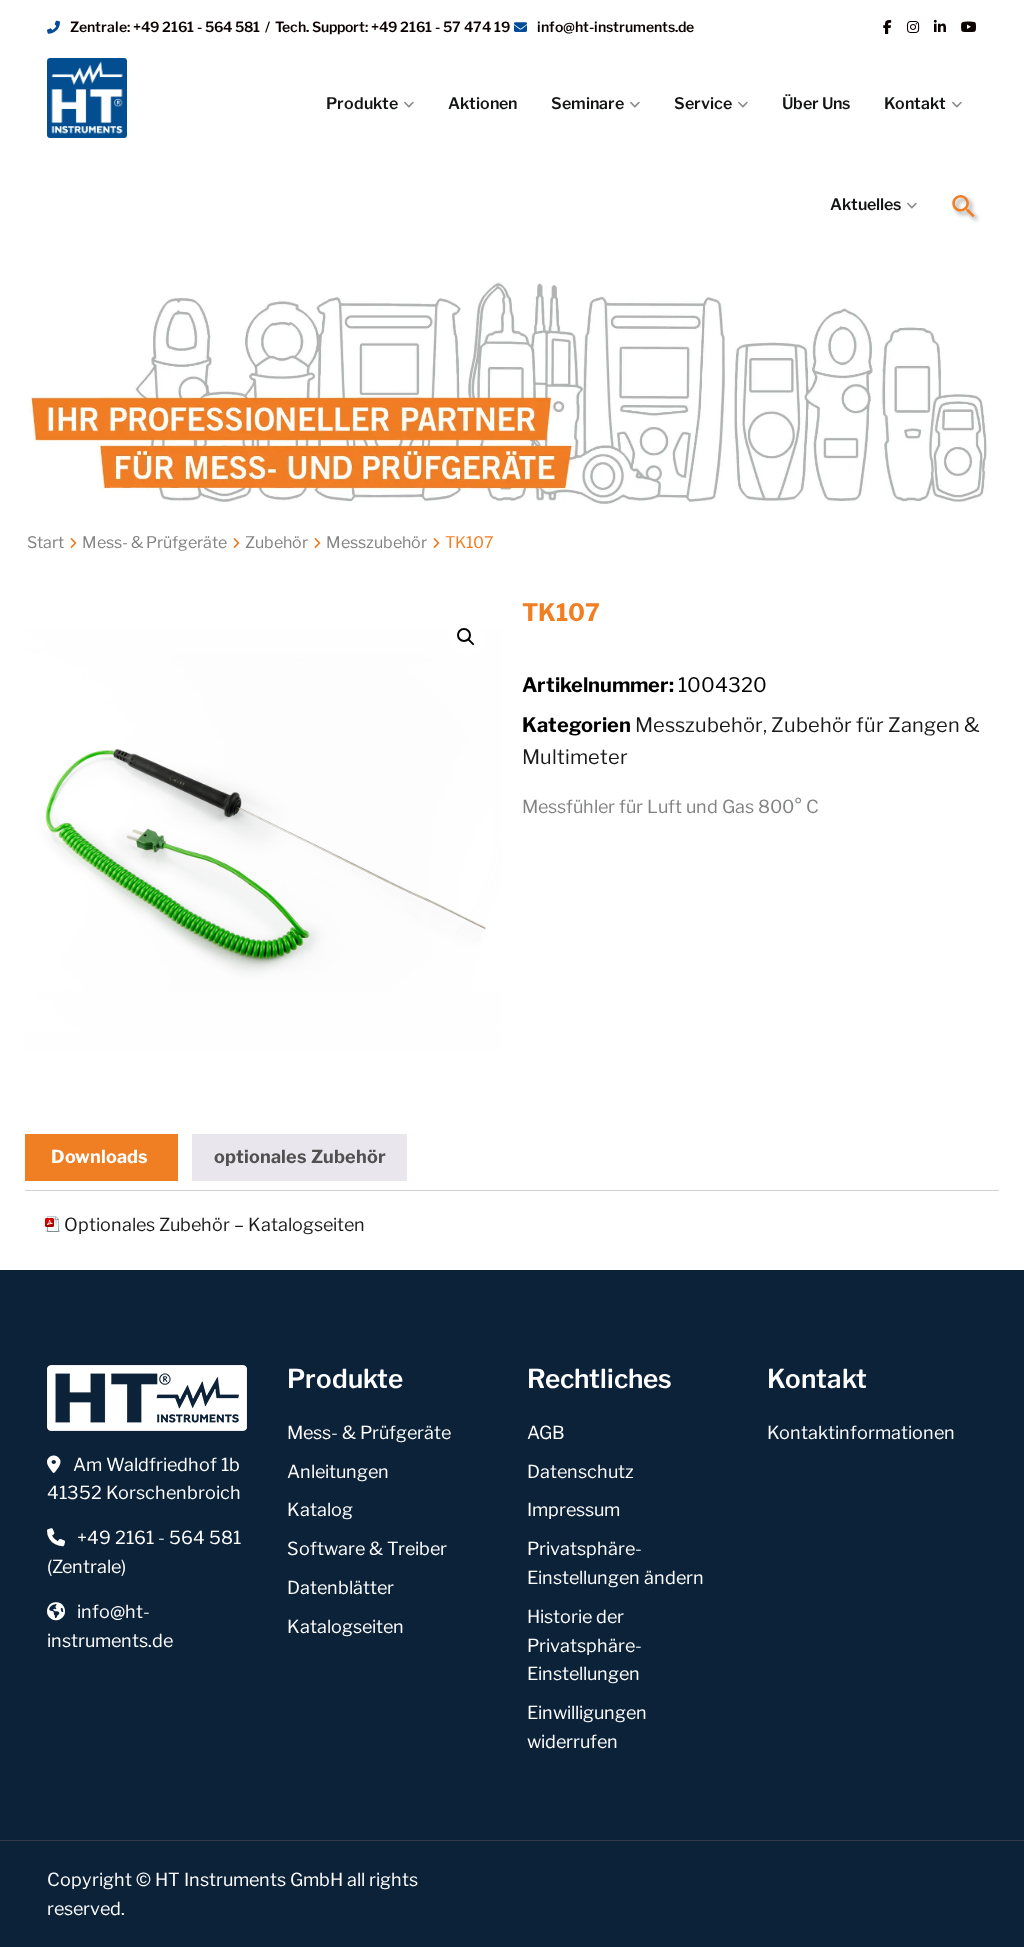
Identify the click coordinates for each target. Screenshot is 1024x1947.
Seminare (587, 103)
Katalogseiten (345, 1626)
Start (45, 542)
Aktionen (482, 103)
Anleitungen (338, 1471)
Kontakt (915, 103)
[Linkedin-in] (940, 27)
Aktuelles (865, 204)
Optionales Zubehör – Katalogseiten (214, 1224)
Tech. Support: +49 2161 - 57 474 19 (392, 26)
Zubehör (276, 542)
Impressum (573, 1509)
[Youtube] (969, 27)
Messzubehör (376, 542)
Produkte (362, 103)
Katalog (320, 1509)
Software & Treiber (367, 1548)
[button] (964, 206)
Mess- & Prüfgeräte (154, 542)
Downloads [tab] (99, 1156)
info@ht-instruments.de (615, 26)
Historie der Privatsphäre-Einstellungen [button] (584, 1645)
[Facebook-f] (887, 27)
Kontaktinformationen (861, 1432)
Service (703, 103)
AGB (546, 1432)
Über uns (816, 103)
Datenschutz (580, 1471)
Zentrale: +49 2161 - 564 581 (165, 26)
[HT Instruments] (128, 98)
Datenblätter (340, 1587)
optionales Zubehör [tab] (300, 1156)
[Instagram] (913, 27)
